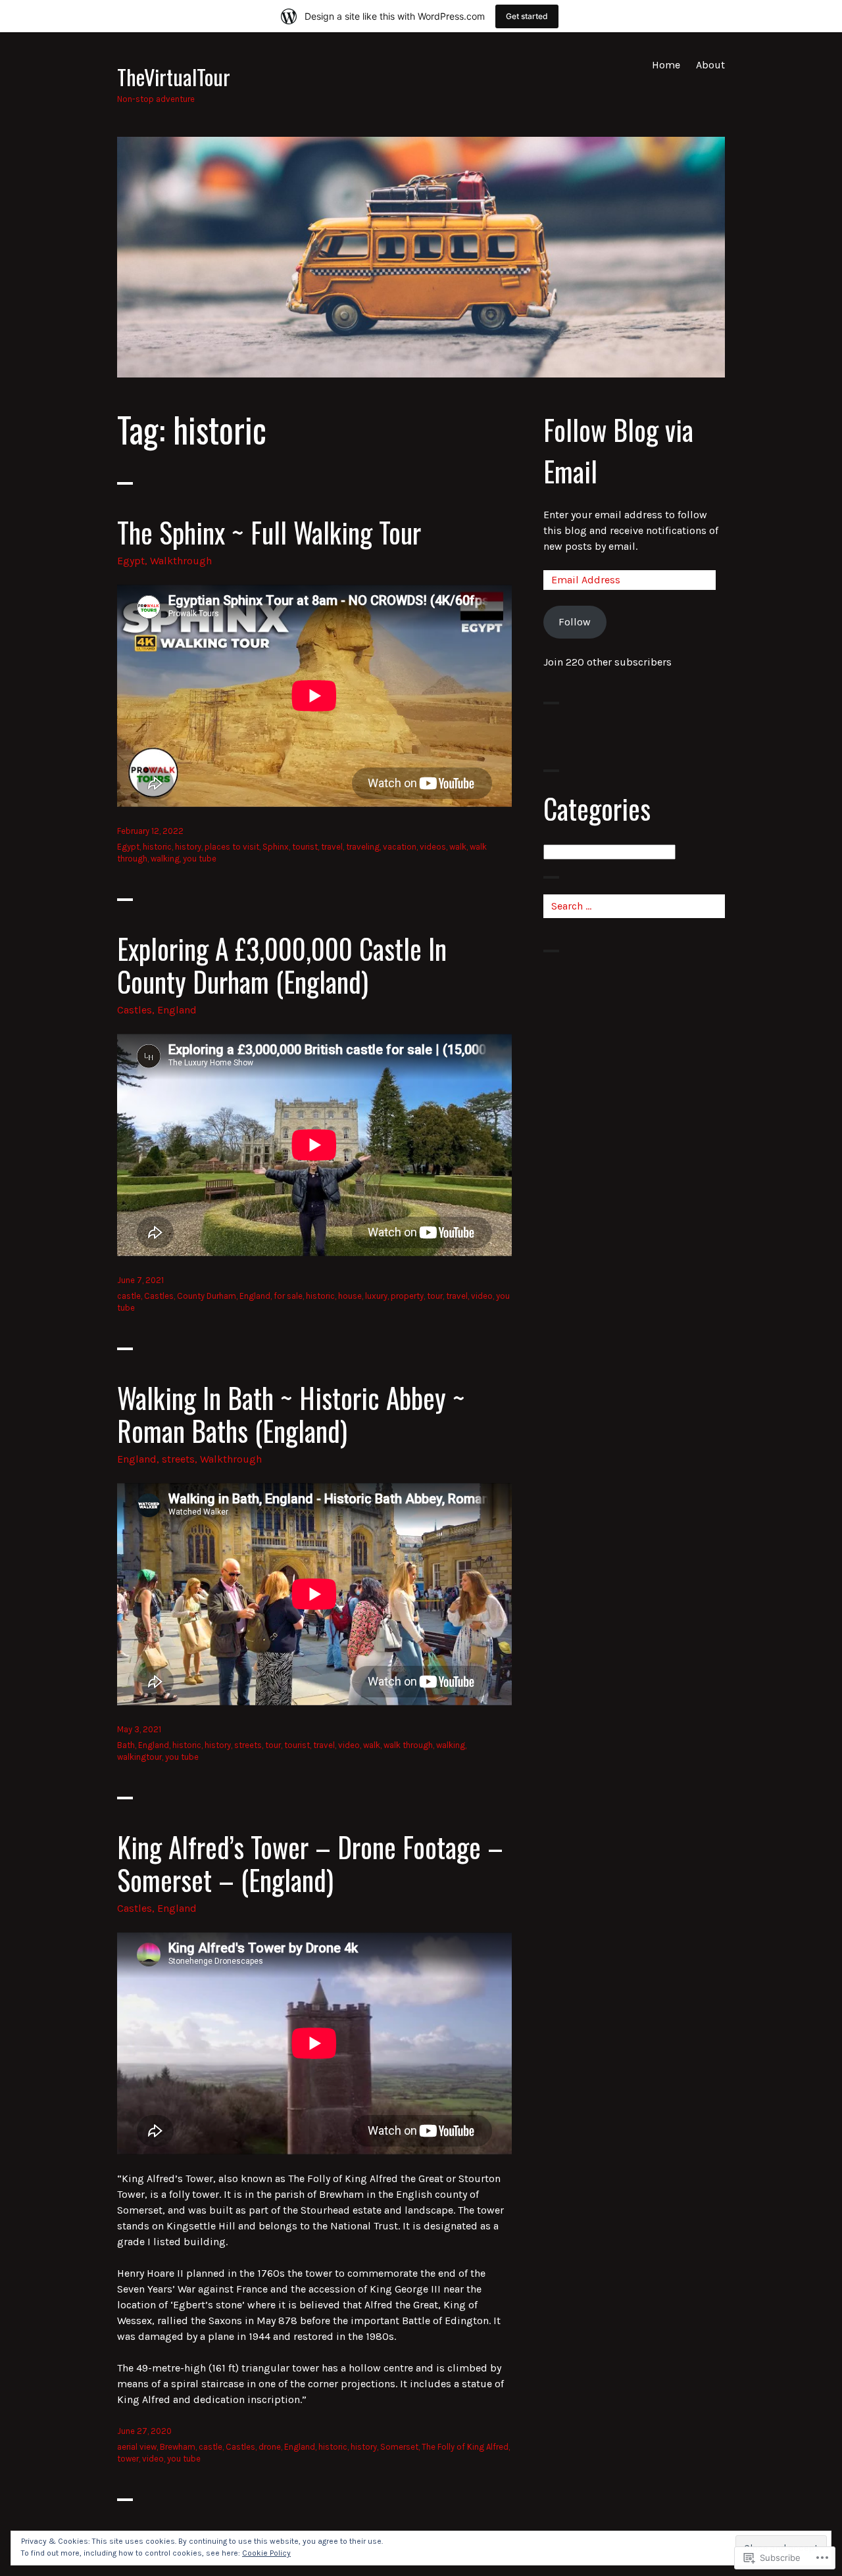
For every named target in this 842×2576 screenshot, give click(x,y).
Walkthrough (181, 561)
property (407, 1296)
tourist (305, 847)
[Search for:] (634, 906)
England (177, 1010)
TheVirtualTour (174, 76)
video (482, 1296)
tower (128, 2459)
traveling (363, 847)
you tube (200, 859)
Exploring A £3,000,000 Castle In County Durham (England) (282, 965)
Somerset (399, 2447)
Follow (575, 622)
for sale (288, 1296)
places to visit (232, 847)
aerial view (137, 2447)
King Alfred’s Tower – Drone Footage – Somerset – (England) (310, 1863)
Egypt (131, 561)
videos (433, 847)
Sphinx (276, 847)
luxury (376, 1296)
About (710, 65)
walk (458, 847)
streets (178, 1459)
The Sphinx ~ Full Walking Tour (269, 532)
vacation (400, 847)
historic (157, 847)
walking (165, 859)
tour (435, 1296)
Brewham (178, 2447)
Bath (126, 1745)
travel (332, 847)
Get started (527, 16)
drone (270, 2447)
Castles (135, 1010)
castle (129, 1296)
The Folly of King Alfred (465, 2447)
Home (666, 65)
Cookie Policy (266, 2553)
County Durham (207, 1296)
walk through (408, 1745)
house (350, 1296)
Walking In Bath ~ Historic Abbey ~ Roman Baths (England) (291, 1414)
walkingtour (139, 1757)
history (188, 847)
